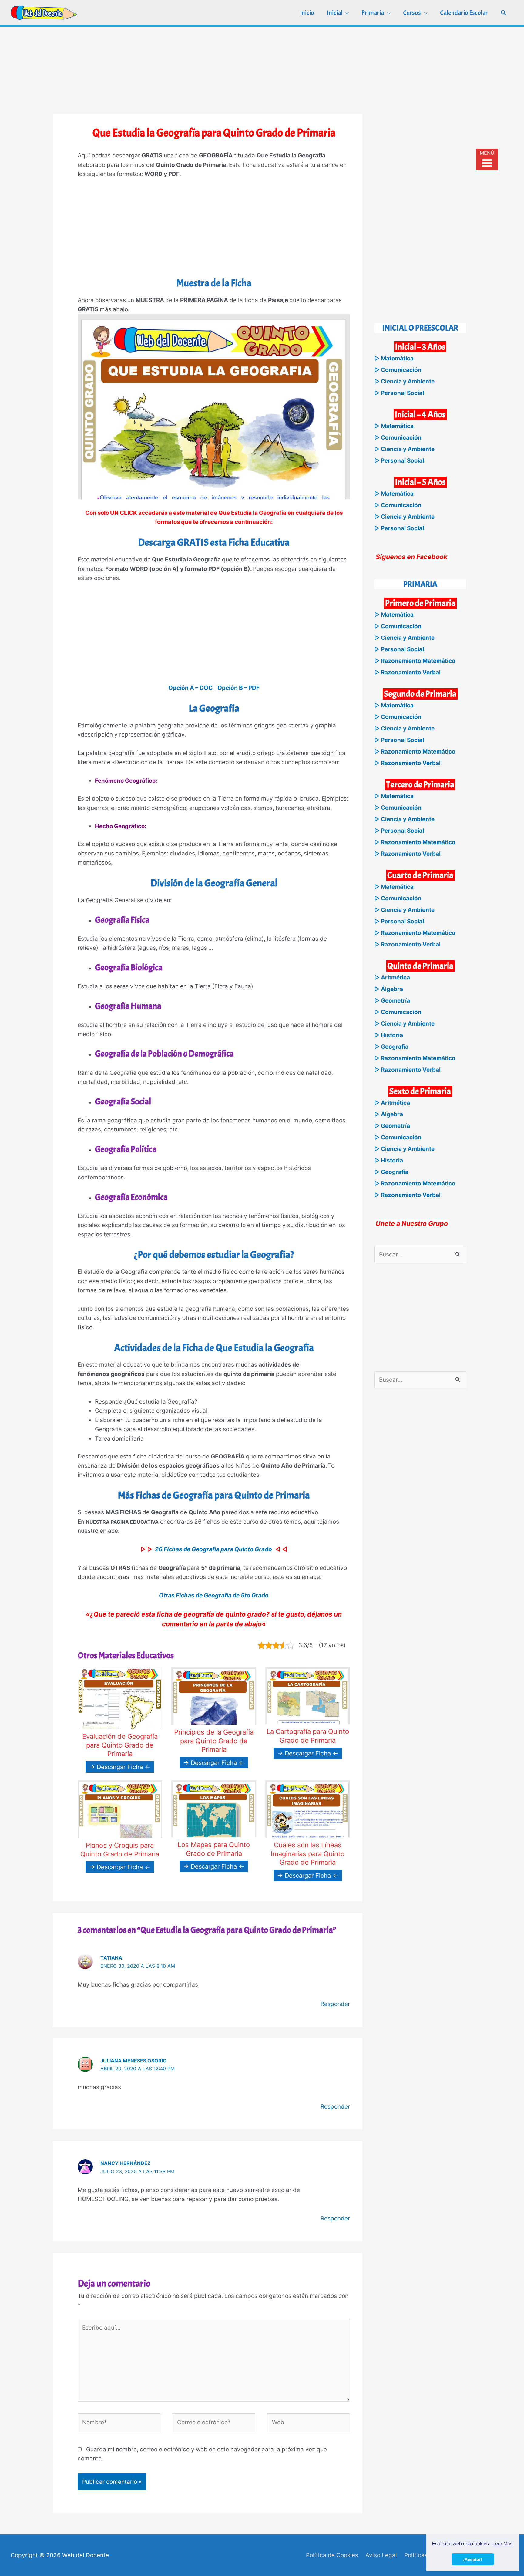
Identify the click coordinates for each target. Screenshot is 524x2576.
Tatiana (111, 1958)
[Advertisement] (262, 69)
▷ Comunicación (398, 370)
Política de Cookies (332, 2555)
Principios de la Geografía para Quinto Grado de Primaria (214, 1741)
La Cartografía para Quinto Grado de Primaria (308, 1736)
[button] (504, 13)
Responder (335, 2004)
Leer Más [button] (502, 2544)
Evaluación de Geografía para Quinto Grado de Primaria (120, 1745)
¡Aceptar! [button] (473, 2559)
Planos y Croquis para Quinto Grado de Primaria (120, 1850)
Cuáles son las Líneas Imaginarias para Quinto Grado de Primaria (308, 1854)
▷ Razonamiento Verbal (407, 672)
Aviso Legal (381, 2555)
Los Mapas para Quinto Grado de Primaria (214, 1849)
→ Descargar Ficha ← (120, 1767)
